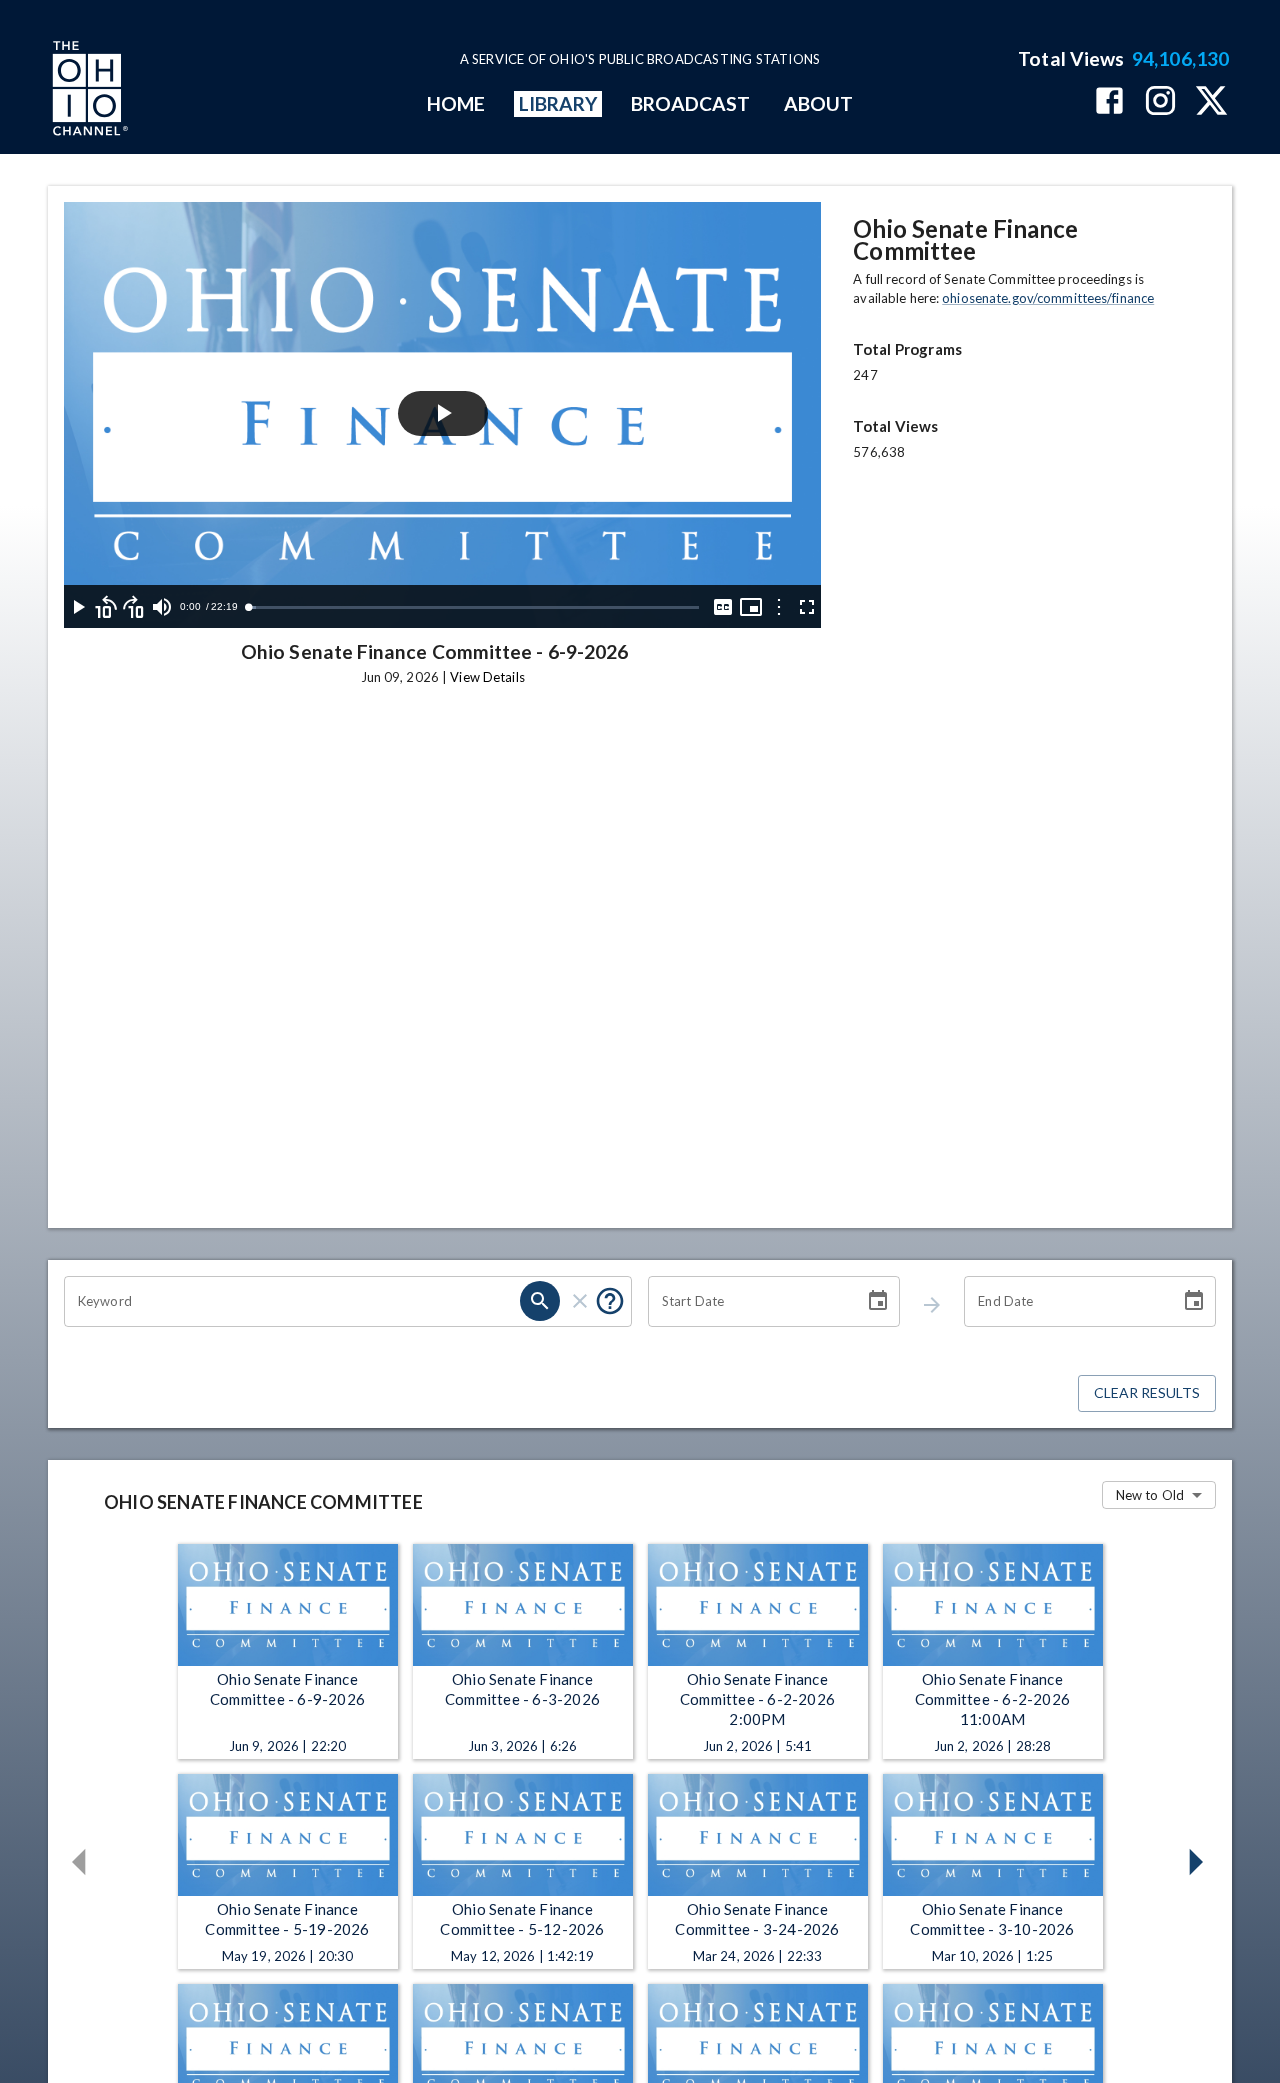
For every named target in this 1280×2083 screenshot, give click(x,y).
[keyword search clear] (580, 1301)
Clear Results (1147, 1392)
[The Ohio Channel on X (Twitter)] (1211, 102)
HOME (456, 103)
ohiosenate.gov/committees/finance (1048, 298)
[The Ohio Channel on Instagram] (1160, 102)
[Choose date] (878, 1301)
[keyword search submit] (540, 1301)
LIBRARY (558, 103)
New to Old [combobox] (1150, 1495)
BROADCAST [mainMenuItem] (691, 103)
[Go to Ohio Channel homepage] (88, 91)
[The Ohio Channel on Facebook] (1109, 102)
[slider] (473, 607)
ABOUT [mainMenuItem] (818, 103)
